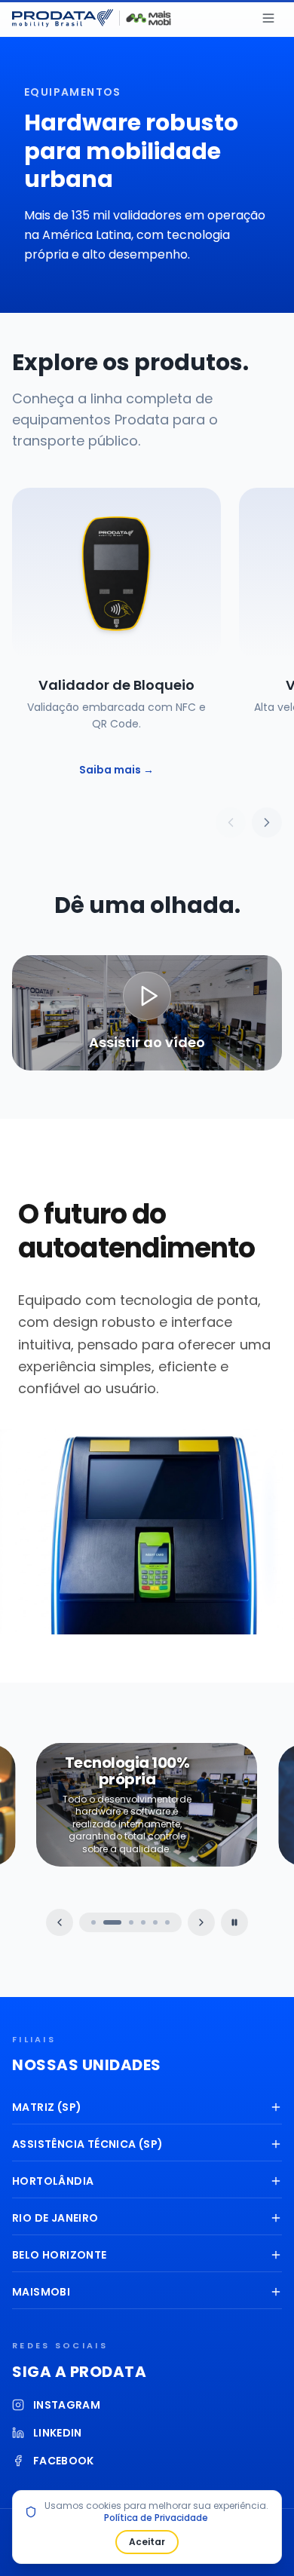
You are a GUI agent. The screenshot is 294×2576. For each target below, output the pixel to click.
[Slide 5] (155, 1922)
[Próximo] (267, 822)
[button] (147, 1013)
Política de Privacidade (156, 2518)
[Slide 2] (112, 1922)
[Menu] (268, 18)
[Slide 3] (131, 1922)
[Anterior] (231, 822)
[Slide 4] (143, 1922)
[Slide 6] (167, 1922)
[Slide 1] (93, 1922)
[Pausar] (234, 1922)
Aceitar (147, 2542)
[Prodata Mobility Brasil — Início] (63, 18)
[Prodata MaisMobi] (149, 18)
